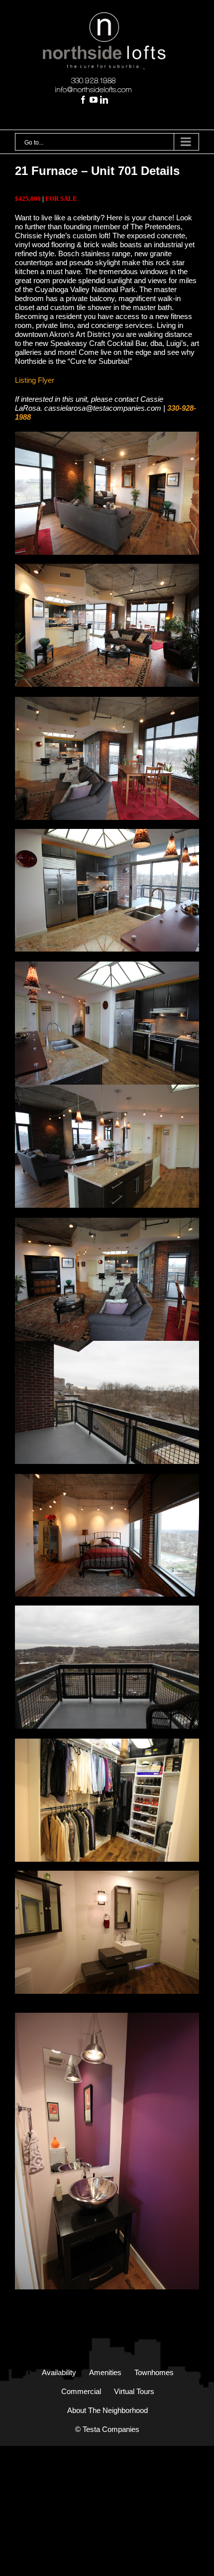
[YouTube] (94, 100)
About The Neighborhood (107, 2410)
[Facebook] (83, 100)
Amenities (105, 2372)
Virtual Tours (134, 2391)
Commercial (81, 2391)
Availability (59, 2372)
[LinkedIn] (104, 100)
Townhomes (154, 2372)
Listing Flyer (35, 380)
